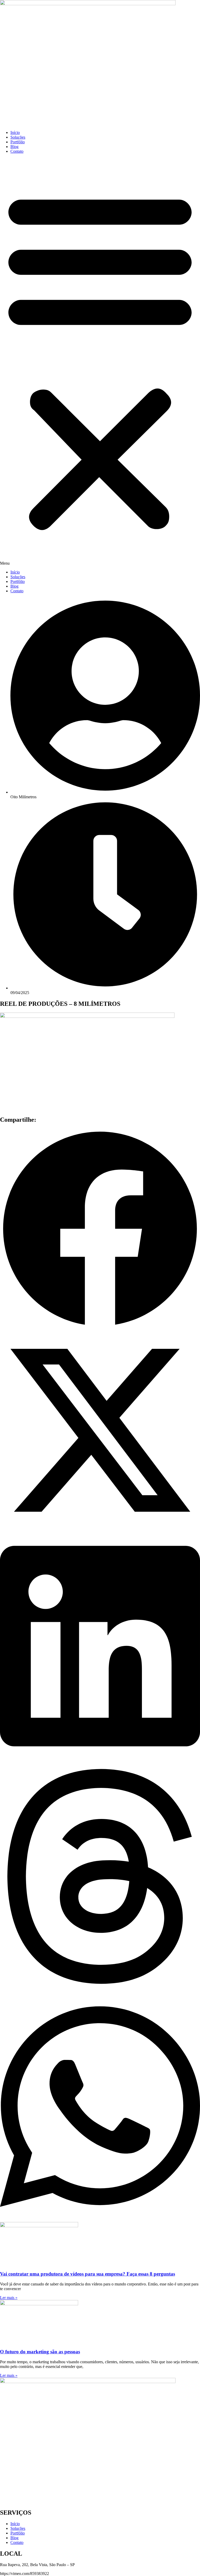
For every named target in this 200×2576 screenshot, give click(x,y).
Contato (17, 151)
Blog (14, 147)
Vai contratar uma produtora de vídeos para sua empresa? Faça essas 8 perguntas (87, 2274)
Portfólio (18, 142)
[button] (100, 362)
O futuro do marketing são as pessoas (40, 2352)
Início (15, 132)
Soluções (18, 137)
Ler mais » (9, 2298)
